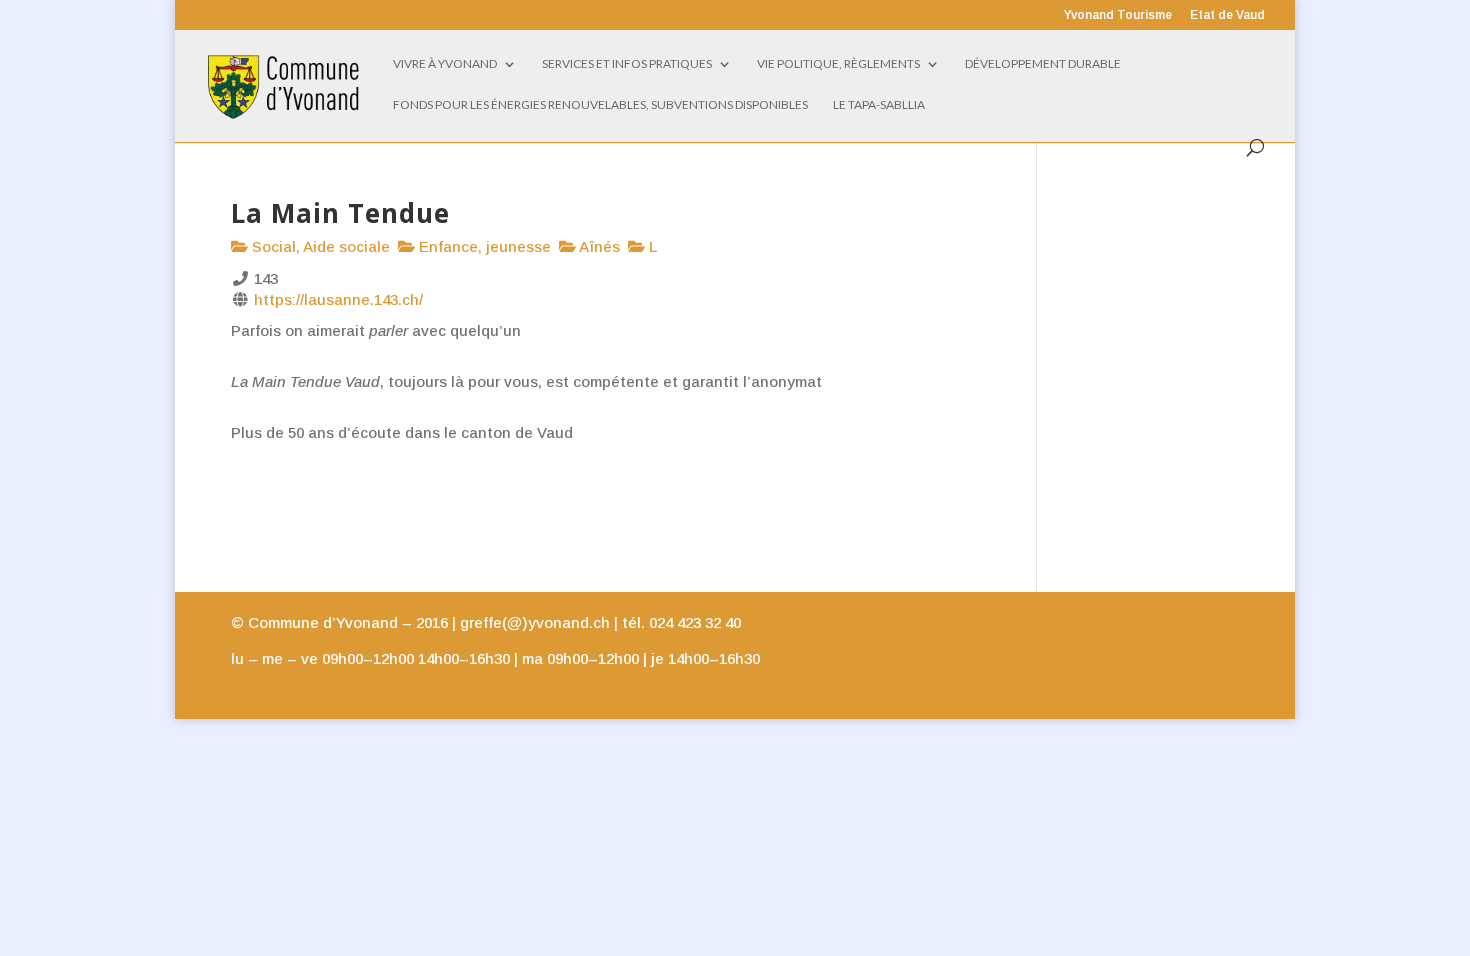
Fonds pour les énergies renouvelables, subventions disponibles (600, 105)
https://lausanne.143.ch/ (338, 299)
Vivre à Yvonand (445, 64)
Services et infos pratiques (627, 64)
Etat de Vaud (1227, 15)
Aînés (598, 246)
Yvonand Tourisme (1118, 15)
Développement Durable (1043, 64)
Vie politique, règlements (838, 64)
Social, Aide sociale (319, 246)
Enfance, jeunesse (483, 246)
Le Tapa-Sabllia (879, 105)
